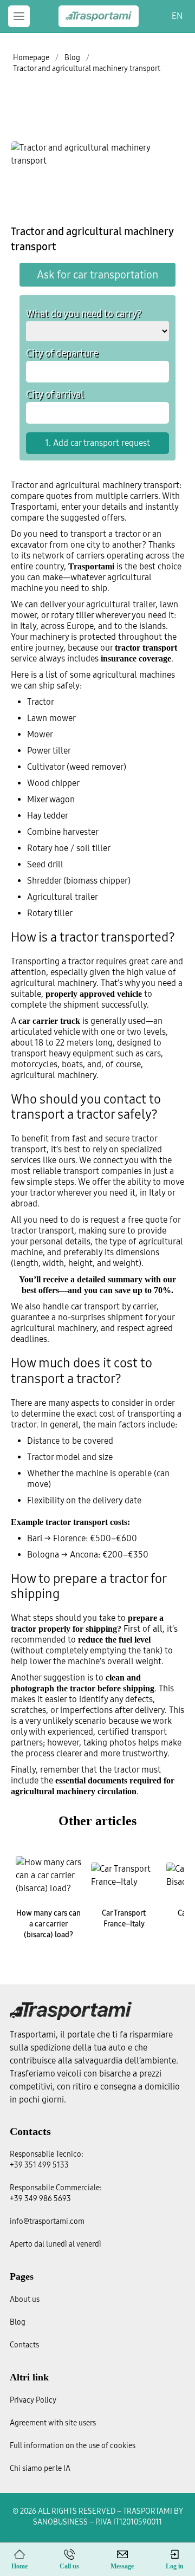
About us (25, 2299)
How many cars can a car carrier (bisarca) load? (48, 1924)
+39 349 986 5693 (40, 2199)
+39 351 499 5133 (39, 2165)
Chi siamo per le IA (40, 2468)
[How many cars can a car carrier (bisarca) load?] (48, 1876)
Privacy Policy (33, 2400)
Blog (18, 2322)
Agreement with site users (53, 2423)
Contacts (30, 2131)
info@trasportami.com (47, 2221)
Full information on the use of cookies (73, 2446)
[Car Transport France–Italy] (124, 1876)
